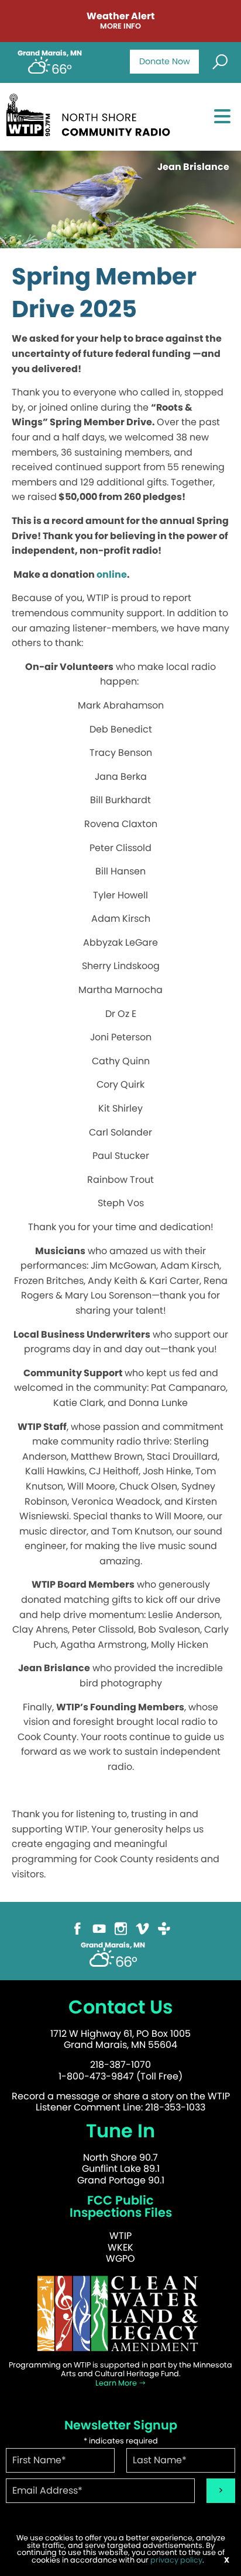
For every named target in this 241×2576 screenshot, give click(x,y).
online (112, 574)
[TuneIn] (164, 1928)
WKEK (120, 2247)
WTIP (120, 2236)
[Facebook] (78, 1928)
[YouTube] (99, 1928)
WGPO (120, 2259)
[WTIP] (92, 113)
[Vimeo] (142, 1928)
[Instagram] (121, 1928)
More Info (120, 27)
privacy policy (176, 2560)
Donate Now (165, 61)
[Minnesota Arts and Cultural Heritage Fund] (120, 2313)
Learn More (117, 2383)
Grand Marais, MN (50, 53)
